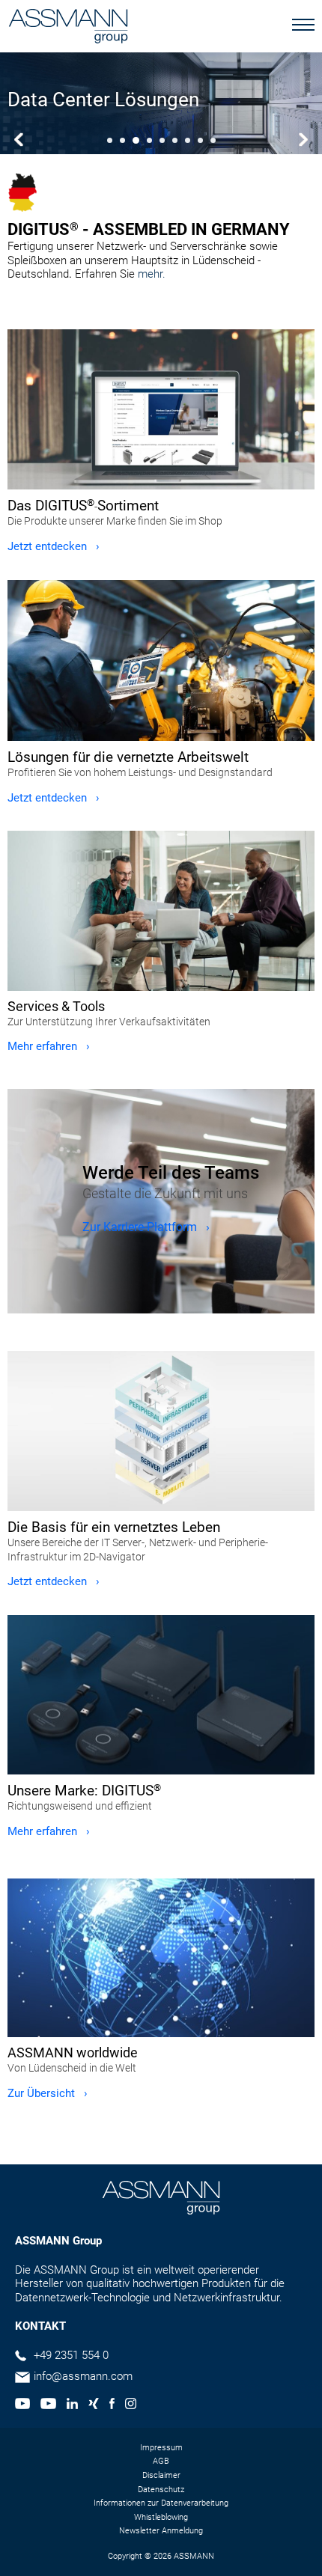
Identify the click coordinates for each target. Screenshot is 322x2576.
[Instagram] (131, 2405)
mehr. (152, 274)
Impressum (161, 2448)
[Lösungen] (161, 660)
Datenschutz (161, 2490)
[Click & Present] (161, 1695)
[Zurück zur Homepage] (68, 28)
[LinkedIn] (72, 2405)
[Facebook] (112, 2405)
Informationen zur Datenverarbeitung (161, 2503)
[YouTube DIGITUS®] (22, 2405)
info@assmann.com (83, 2376)
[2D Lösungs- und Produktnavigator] (161, 1431)
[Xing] (94, 2405)
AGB (161, 2461)
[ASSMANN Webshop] (161, 409)
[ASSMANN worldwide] (161, 1958)
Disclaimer (161, 2475)
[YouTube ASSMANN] (48, 2405)
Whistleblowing (161, 2517)
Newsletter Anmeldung (161, 2531)
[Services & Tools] (161, 910)
